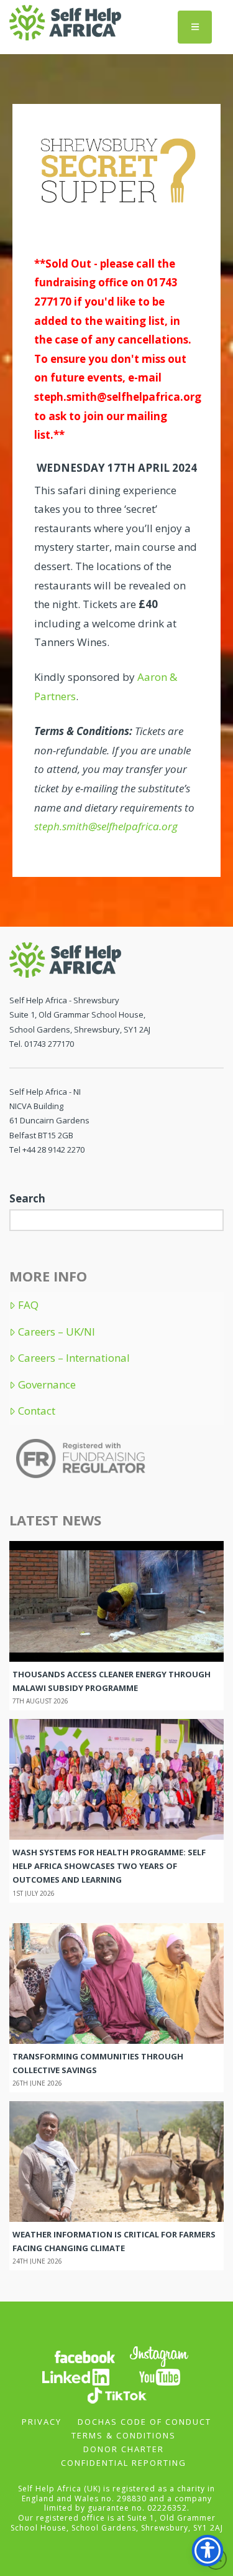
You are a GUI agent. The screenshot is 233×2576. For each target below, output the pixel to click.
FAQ (28, 1305)
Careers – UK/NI (57, 1332)
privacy (42, 2422)
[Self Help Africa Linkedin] (74, 2377)
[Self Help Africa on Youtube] (160, 2377)
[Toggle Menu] (195, 27)
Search (27, 1198)
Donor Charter (124, 2449)
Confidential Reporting (124, 2463)
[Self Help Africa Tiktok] (117, 2395)
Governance (47, 1385)
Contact (37, 1411)
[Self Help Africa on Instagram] (160, 2356)
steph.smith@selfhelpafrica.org (118, 397)
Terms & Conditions (124, 2435)
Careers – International (74, 1358)
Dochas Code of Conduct (144, 2422)
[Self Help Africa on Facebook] (85, 2356)
